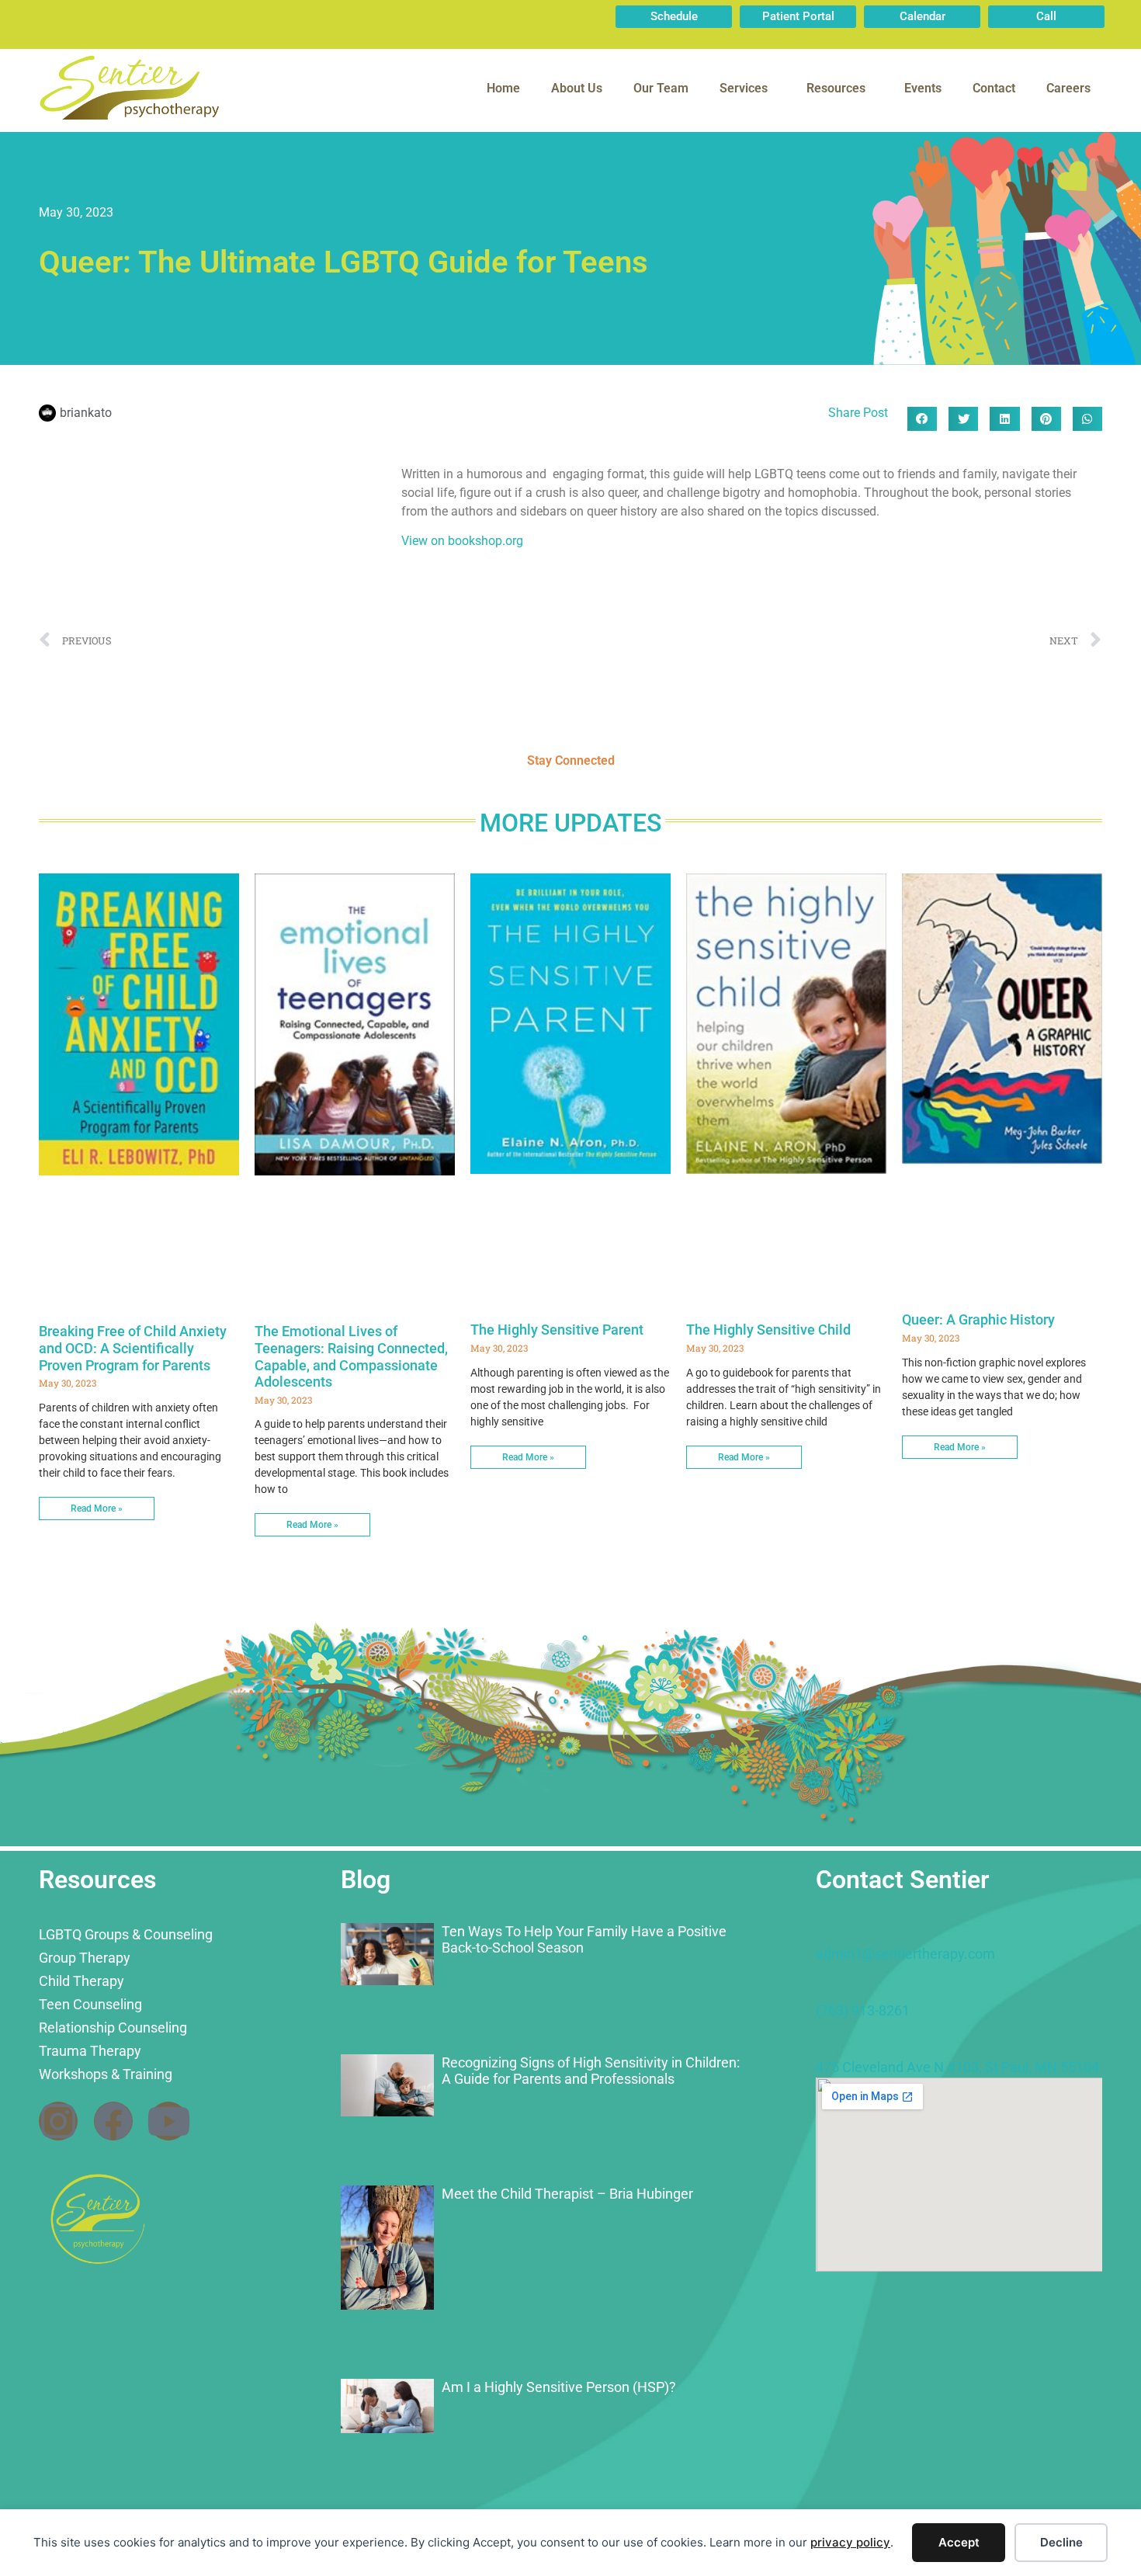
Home (503, 88)
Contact (994, 88)
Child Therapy (81, 1981)
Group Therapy (85, 1958)
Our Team (661, 88)
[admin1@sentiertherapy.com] (824, 1931)
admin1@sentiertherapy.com (905, 1954)
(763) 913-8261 (863, 2010)
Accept (959, 2542)
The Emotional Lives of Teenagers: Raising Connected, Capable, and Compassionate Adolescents (351, 1356)
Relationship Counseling (113, 2027)
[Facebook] (113, 2121)
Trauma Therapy (90, 2051)
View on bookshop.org (462, 541)
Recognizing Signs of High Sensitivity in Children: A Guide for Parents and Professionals (591, 2071)
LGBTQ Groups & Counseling (126, 1934)
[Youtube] (168, 2121)
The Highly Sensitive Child (768, 1330)
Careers (1068, 88)
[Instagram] (58, 2121)
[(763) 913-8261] (824, 1988)
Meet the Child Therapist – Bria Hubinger (567, 2194)
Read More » (97, 1508)
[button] (922, 419)
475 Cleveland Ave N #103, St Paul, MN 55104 (957, 2067)
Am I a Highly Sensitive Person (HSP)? (559, 2387)
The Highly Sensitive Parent (557, 1330)
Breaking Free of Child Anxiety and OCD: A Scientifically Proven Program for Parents (133, 1348)
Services (744, 88)
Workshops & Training (106, 2074)
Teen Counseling (90, 2004)
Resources (836, 88)
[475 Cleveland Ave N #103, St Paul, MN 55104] (824, 2044)
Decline (1061, 2542)
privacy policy (850, 2542)
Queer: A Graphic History (978, 1319)
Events (923, 88)
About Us (577, 88)
